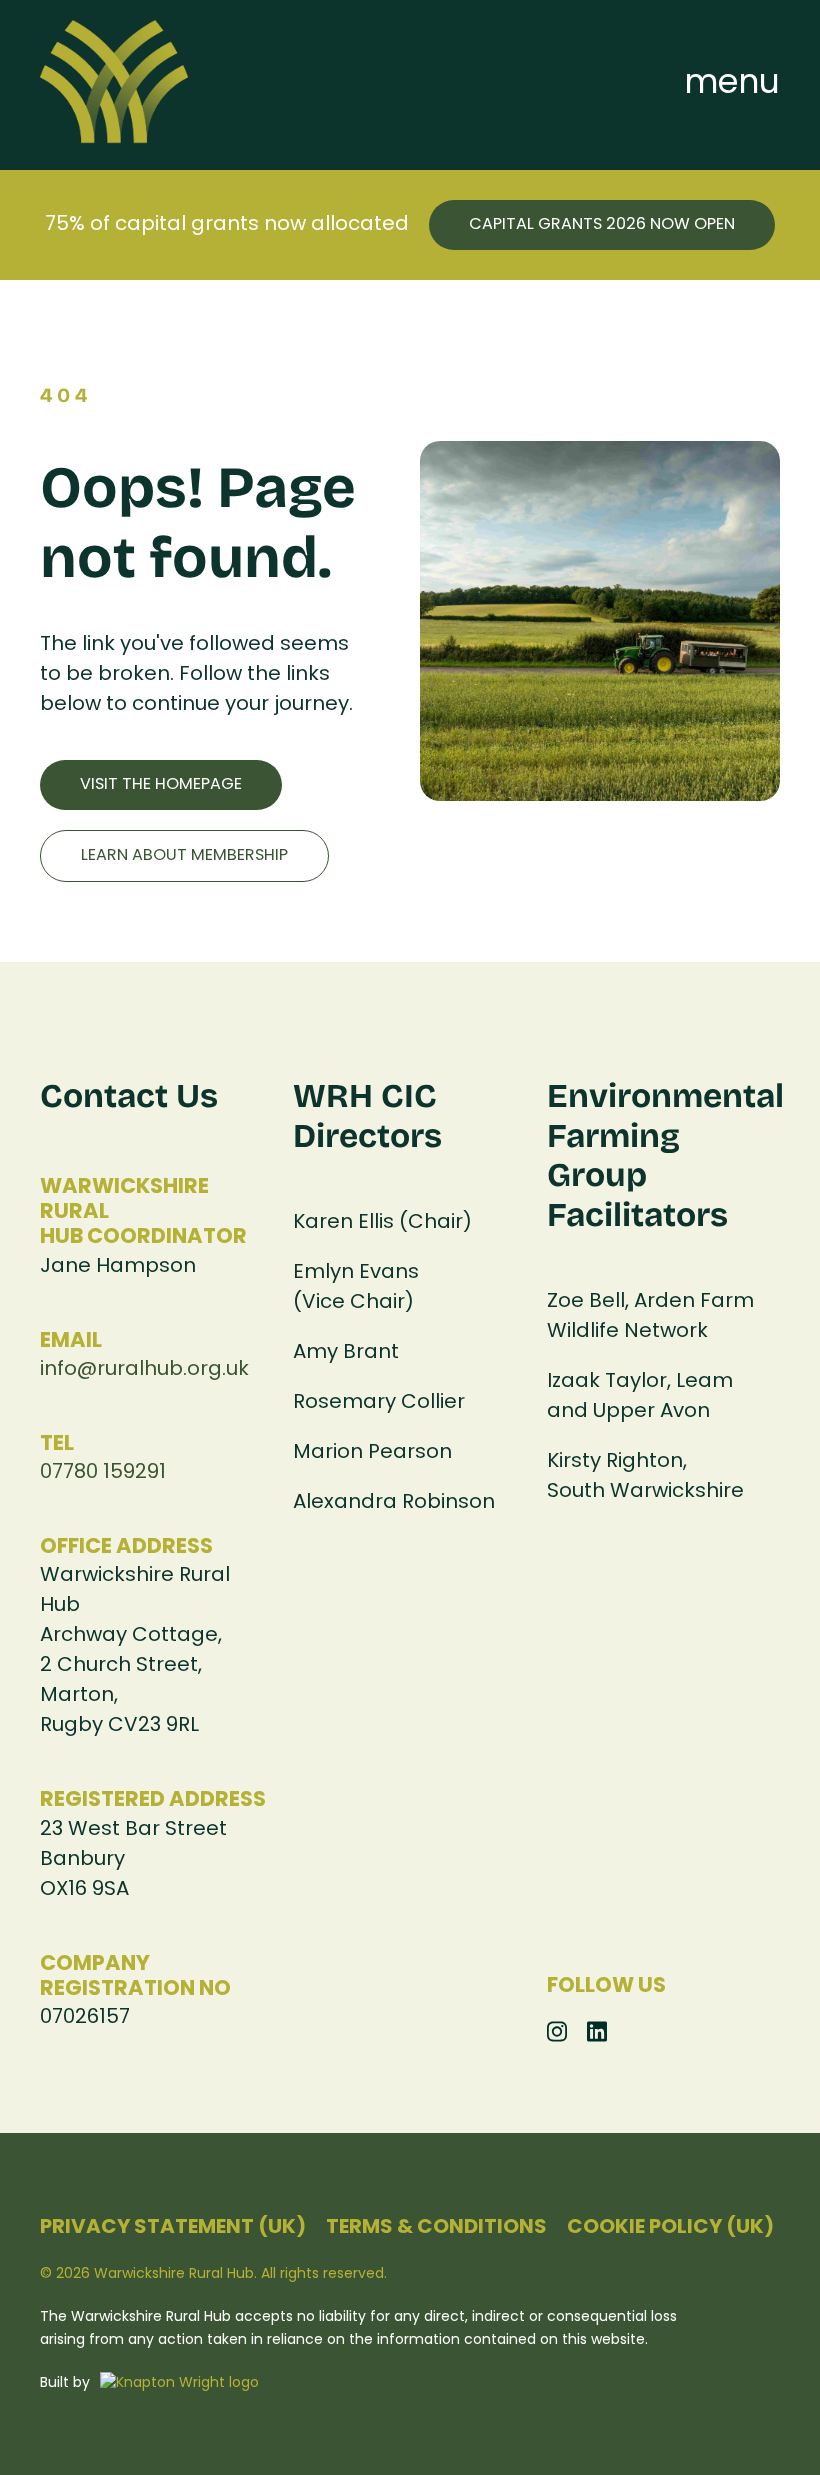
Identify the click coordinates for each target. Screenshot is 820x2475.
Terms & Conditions (436, 2228)
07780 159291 (103, 1473)
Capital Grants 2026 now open (602, 225)
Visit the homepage (161, 785)
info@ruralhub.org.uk (144, 1370)
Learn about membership (184, 856)
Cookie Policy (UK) (670, 2228)
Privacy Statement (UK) (173, 2228)
